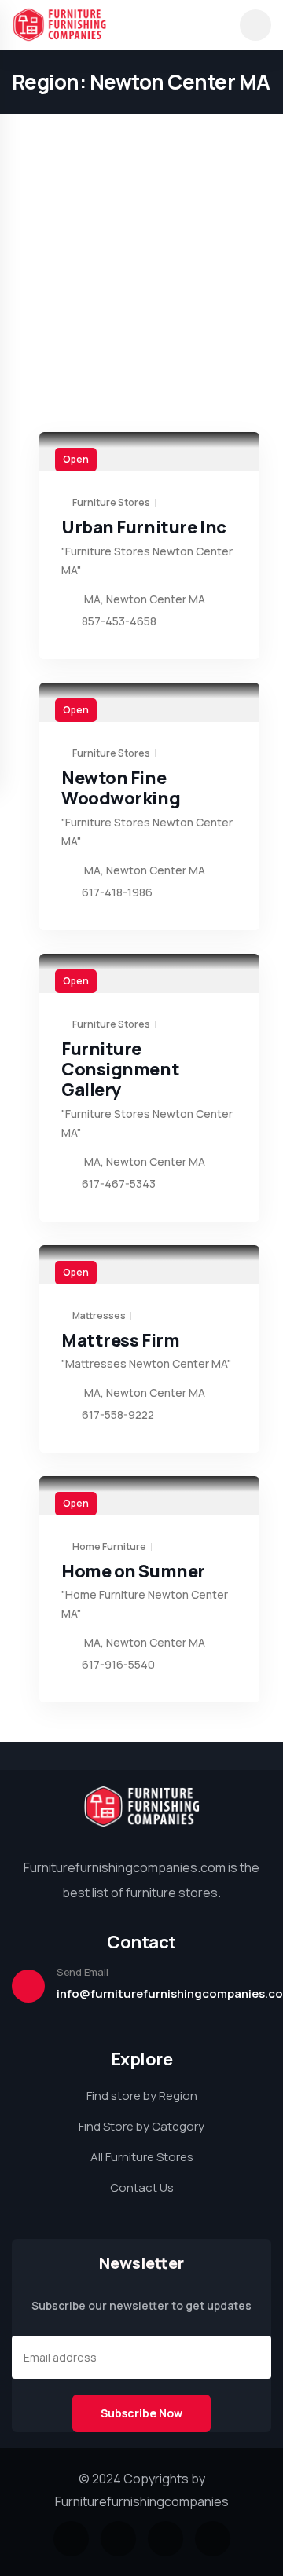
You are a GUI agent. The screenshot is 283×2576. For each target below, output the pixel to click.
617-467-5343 (119, 1184)
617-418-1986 (117, 892)
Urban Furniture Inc (144, 527)
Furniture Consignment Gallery (120, 1070)
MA (92, 599)
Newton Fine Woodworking (121, 788)
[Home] (141, 1806)
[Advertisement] (141, 141)
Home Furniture (109, 1547)
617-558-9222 (118, 1414)
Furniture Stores (111, 503)
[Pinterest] (213, 2539)
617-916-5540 (118, 1664)
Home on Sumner (133, 1571)
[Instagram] (165, 2539)
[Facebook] (118, 2539)
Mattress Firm (120, 1340)
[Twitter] (71, 2539)
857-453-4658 (119, 621)
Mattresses (99, 1316)
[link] (149, 452)
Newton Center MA (156, 599)
